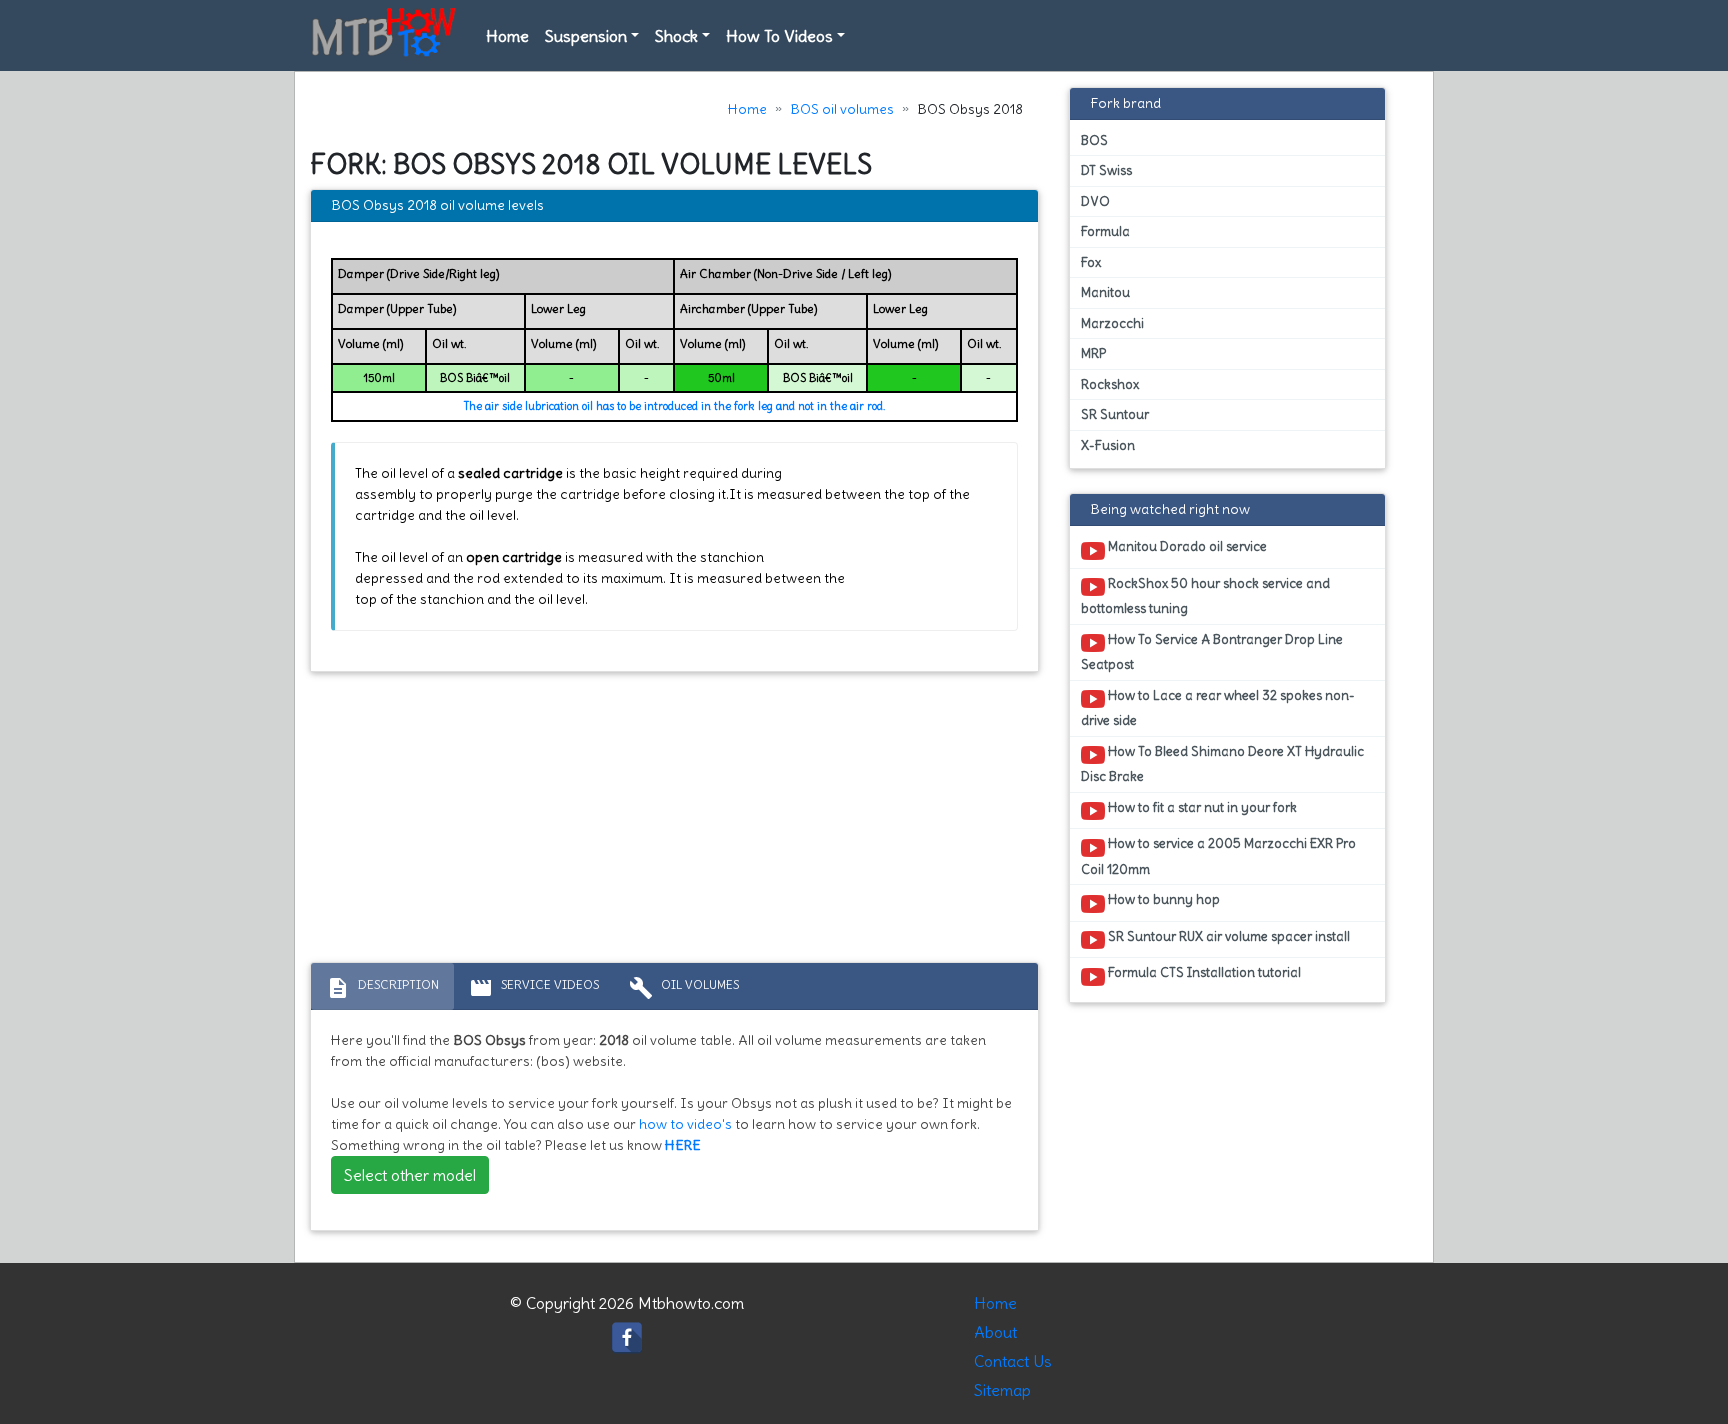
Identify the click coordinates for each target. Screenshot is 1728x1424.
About (995, 1332)
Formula (1105, 231)
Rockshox (1110, 384)
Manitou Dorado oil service (1186, 546)
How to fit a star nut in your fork (1201, 807)
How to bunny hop (1162, 899)
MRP (1093, 353)
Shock (676, 36)
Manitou (1105, 292)
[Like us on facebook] (627, 1333)
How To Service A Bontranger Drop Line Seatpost (1212, 652)
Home (507, 36)
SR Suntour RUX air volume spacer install (1227, 936)
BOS (1094, 140)
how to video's (685, 1124)
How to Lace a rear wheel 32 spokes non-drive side (1218, 708)
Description (382, 988)
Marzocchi (1112, 323)
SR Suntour (1115, 414)
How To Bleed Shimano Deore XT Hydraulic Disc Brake (1222, 764)
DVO (1095, 201)
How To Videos (779, 36)
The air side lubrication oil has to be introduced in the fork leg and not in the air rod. (674, 406)
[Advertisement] (674, 822)
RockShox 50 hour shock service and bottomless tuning (1205, 596)
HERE (683, 1145)
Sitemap (1002, 1390)
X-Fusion (1108, 445)
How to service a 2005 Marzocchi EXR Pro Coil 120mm (1218, 856)
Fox (1091, 262)
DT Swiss (1106, 170)
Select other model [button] (410, 1175)
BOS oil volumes (842, 109)
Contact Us (1013, 1361)
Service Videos (534, 988)
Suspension (586, 36)
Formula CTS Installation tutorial (1203, 972)
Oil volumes (684, 988)
